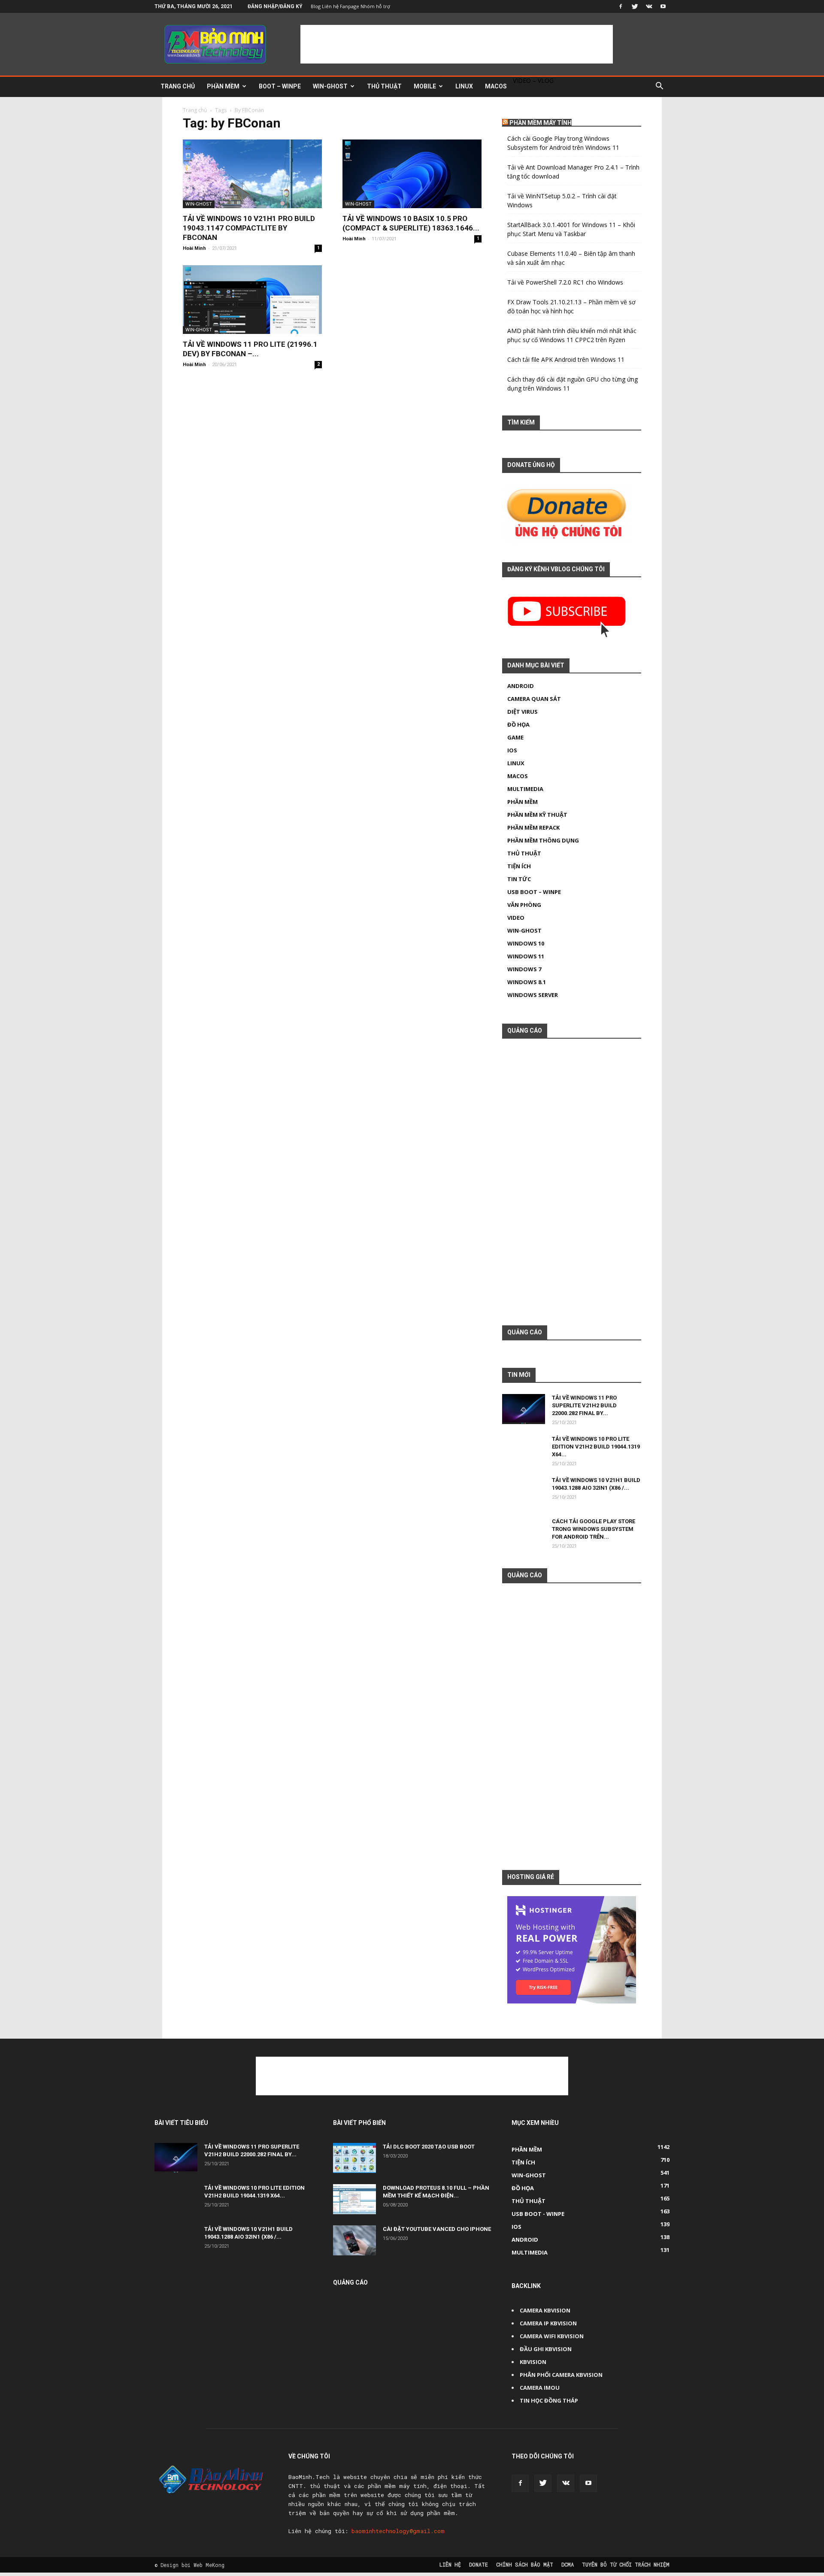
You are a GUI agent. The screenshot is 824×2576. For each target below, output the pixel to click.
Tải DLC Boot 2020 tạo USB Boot (429, 2147)
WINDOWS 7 (524, 969)
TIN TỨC (519, 879)
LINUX (464, 86)
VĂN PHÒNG (524, 905)
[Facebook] (621, 6)
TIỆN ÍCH (519, 866)
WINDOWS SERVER (533, 995)
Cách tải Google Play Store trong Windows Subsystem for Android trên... (594, 1529)
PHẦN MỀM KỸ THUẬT (537, 815)
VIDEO (516, 918)
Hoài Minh (194, 248)
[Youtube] (663, 6)
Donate (479, 2564)
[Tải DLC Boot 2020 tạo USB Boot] (354, 2158)
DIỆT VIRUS (523, 712)
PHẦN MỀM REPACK (533, 827)
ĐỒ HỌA (518, 724)
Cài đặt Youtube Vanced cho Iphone (437, 2229)
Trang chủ (195, 110)
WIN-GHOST (330, 86)
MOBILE (425, 86)
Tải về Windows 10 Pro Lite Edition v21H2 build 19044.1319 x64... (596, 1447)
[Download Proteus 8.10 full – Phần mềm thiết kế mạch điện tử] (354, 2199)
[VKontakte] (649, 6)
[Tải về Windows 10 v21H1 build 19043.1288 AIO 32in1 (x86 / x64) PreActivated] (524, 1498)
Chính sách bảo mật (525, 2564)
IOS (512, 750)
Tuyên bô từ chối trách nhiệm (626, 2564)
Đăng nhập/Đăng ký (275, 6)
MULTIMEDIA (525, 789)
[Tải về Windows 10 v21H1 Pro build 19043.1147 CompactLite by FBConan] (252, 174)
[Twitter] (635, 6)
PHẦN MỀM (223, 86)
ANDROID (521, 686)
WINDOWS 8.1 (527, 982)
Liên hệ (450, 2564)
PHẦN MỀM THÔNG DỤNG (543, 840)
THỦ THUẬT (384, 86)
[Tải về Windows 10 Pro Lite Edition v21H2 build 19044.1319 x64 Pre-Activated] (524, 1457)
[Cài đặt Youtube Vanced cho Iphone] (354, 2240)
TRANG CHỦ (178, 86)
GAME (515, 737)
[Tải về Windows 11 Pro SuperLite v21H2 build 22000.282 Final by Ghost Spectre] (524, 1409)
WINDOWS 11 (526, 956)
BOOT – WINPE (280, 86)
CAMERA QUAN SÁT (534, 699)
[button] (659, 87)
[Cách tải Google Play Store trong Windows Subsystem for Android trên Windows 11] (524, 1539)
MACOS (496, 86)
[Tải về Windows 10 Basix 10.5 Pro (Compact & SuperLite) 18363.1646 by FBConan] (412, 174)
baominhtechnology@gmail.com (398, 2531)
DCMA (568, 2564)
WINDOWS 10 (526, 943)
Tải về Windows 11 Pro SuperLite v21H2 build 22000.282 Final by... (584, 1405)
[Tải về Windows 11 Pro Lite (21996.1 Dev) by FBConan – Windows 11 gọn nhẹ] (252, 300)
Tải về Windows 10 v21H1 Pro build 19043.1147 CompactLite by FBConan (249, 228)
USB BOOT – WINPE (534, 892)
